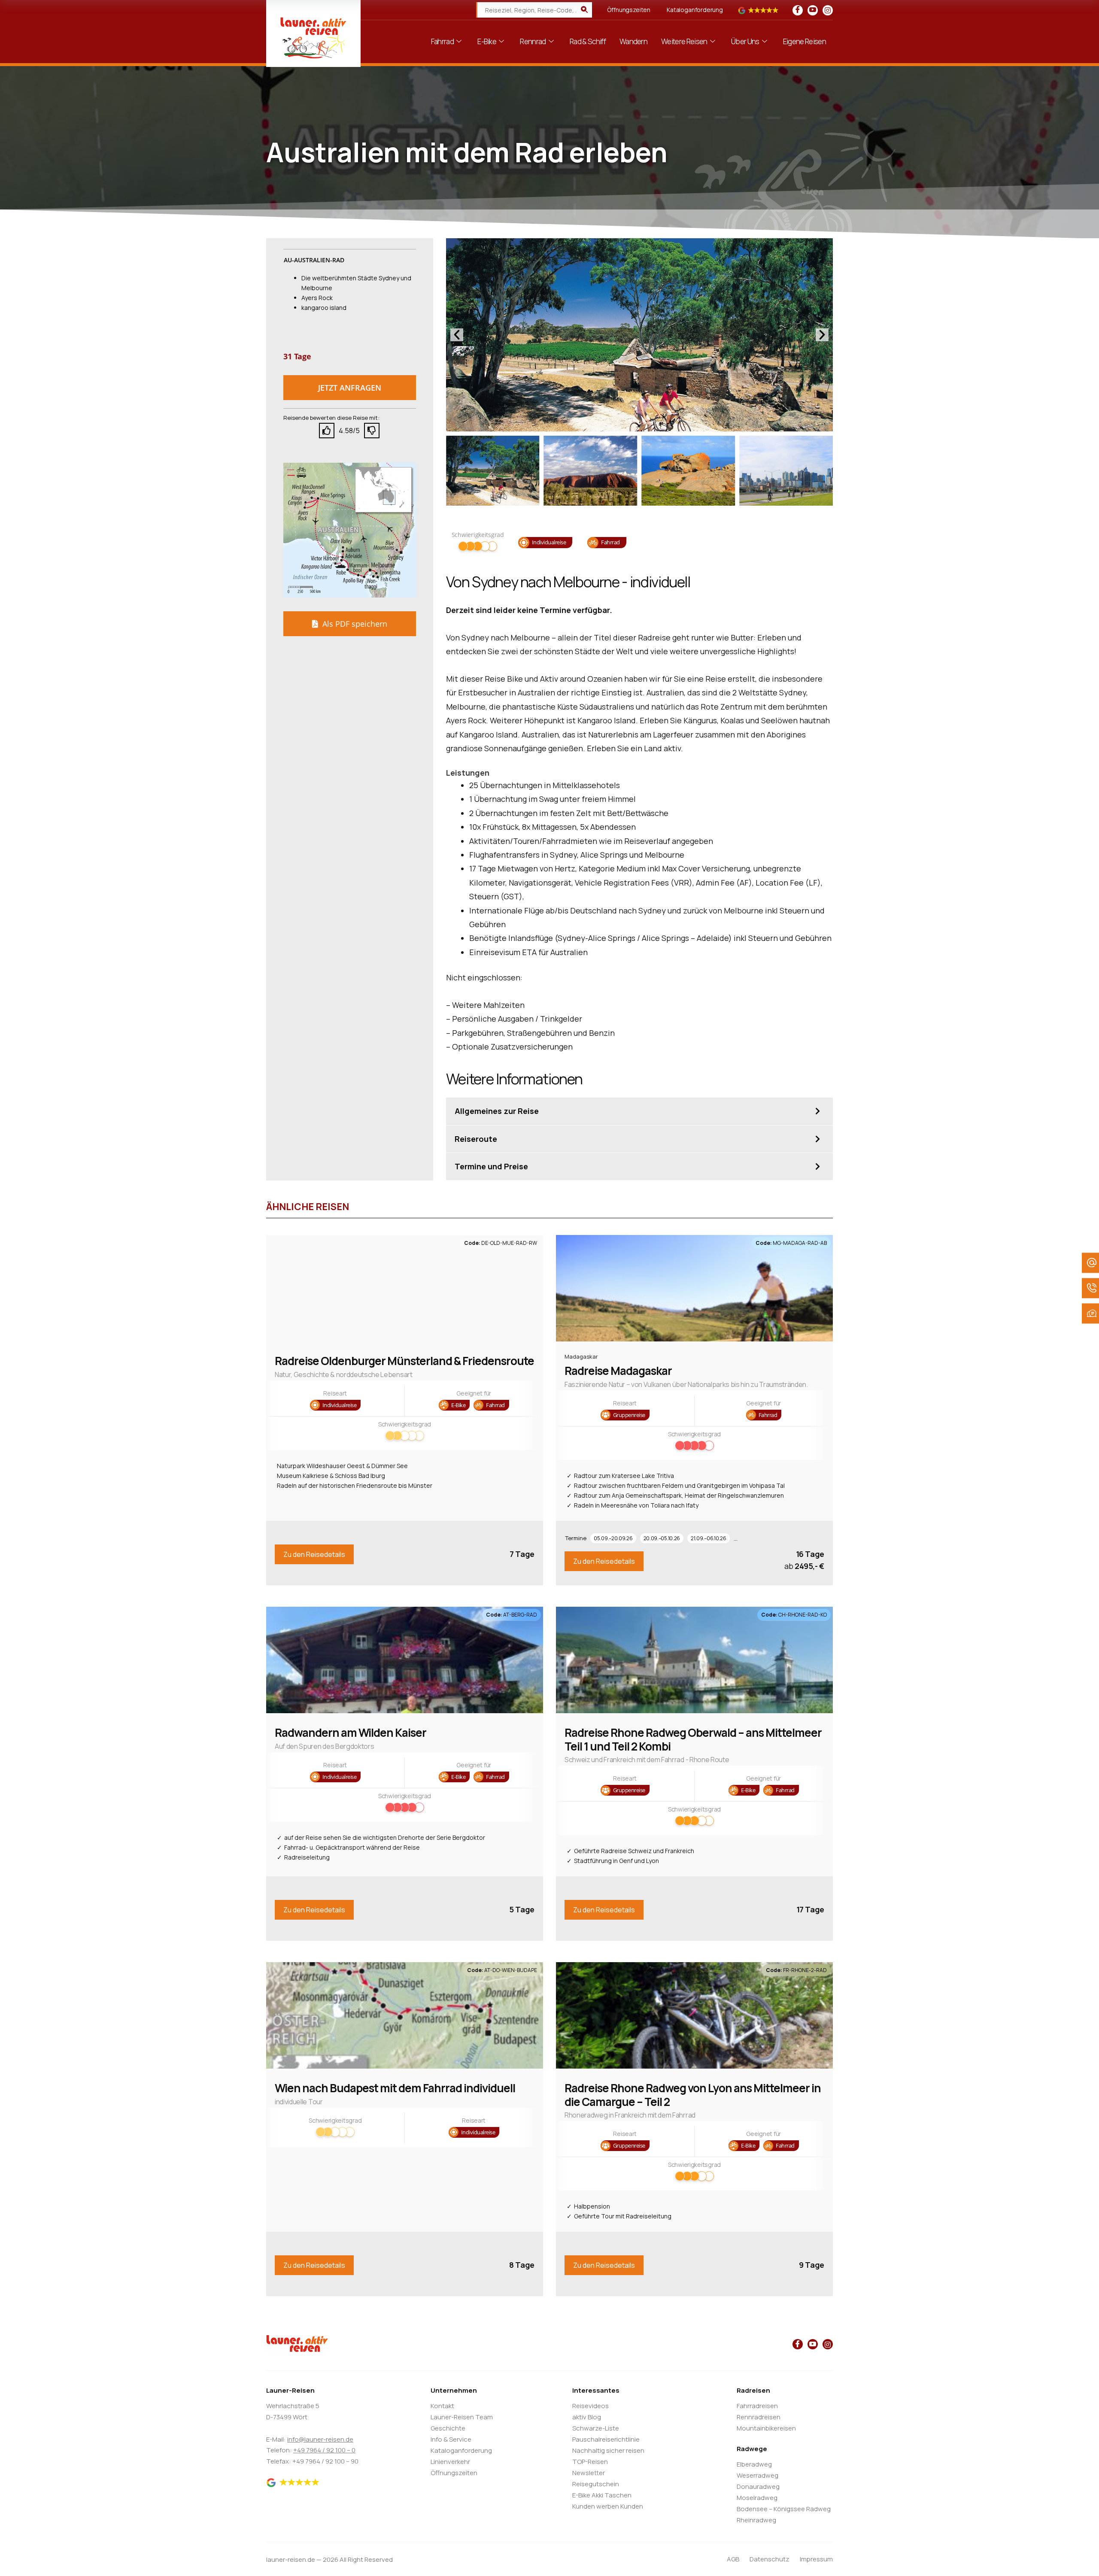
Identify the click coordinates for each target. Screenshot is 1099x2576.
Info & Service (451, 2439)
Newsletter (589, 2473)
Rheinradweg (756, 2520)
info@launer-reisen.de (320, 2439)
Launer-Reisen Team (462, 2417)
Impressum (816, 2559)
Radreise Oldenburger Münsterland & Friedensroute (404, 1361)
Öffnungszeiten (629, 10)
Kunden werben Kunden (608, 2506)
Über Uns (745, 41)
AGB (733, 2559)
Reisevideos (590, 2406)
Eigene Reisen (805, 41)
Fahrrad (442, 41)
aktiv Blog (587, 2417)
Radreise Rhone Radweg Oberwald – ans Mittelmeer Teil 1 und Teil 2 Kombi (693, 1739)
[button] (350, 388)
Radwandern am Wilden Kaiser (351, 1733)
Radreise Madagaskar (618, 1371)
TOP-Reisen (590, 2462)
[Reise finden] (584, 10)
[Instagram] (828, 10)
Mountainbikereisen (766, 2428)
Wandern (633, 41)
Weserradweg (757, 2475)
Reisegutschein (596, 2484)
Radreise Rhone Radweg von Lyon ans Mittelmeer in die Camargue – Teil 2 (693, 2095)
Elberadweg (754, 2464)
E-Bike (487, 41)
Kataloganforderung (695, 10)
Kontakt (442, 2406)
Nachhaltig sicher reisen (608, 2450)
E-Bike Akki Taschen (602, 2495)
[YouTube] (813, 10)
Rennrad (533, 41)
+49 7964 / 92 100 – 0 (324, 2450)
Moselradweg (757, 2498)
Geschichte (448, 2428)
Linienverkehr (450, 2462)
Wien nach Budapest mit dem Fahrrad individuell (395, 2088)
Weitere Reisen (684, 41)
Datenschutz (770, 2559)
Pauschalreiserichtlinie (606, 2439)
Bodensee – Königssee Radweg (784, 2509)
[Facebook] (798, 10)
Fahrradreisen (757, 2406)
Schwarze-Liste (596, 2428)
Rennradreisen (759, 2417)
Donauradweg (758, 2486)
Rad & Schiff (588, 41)
